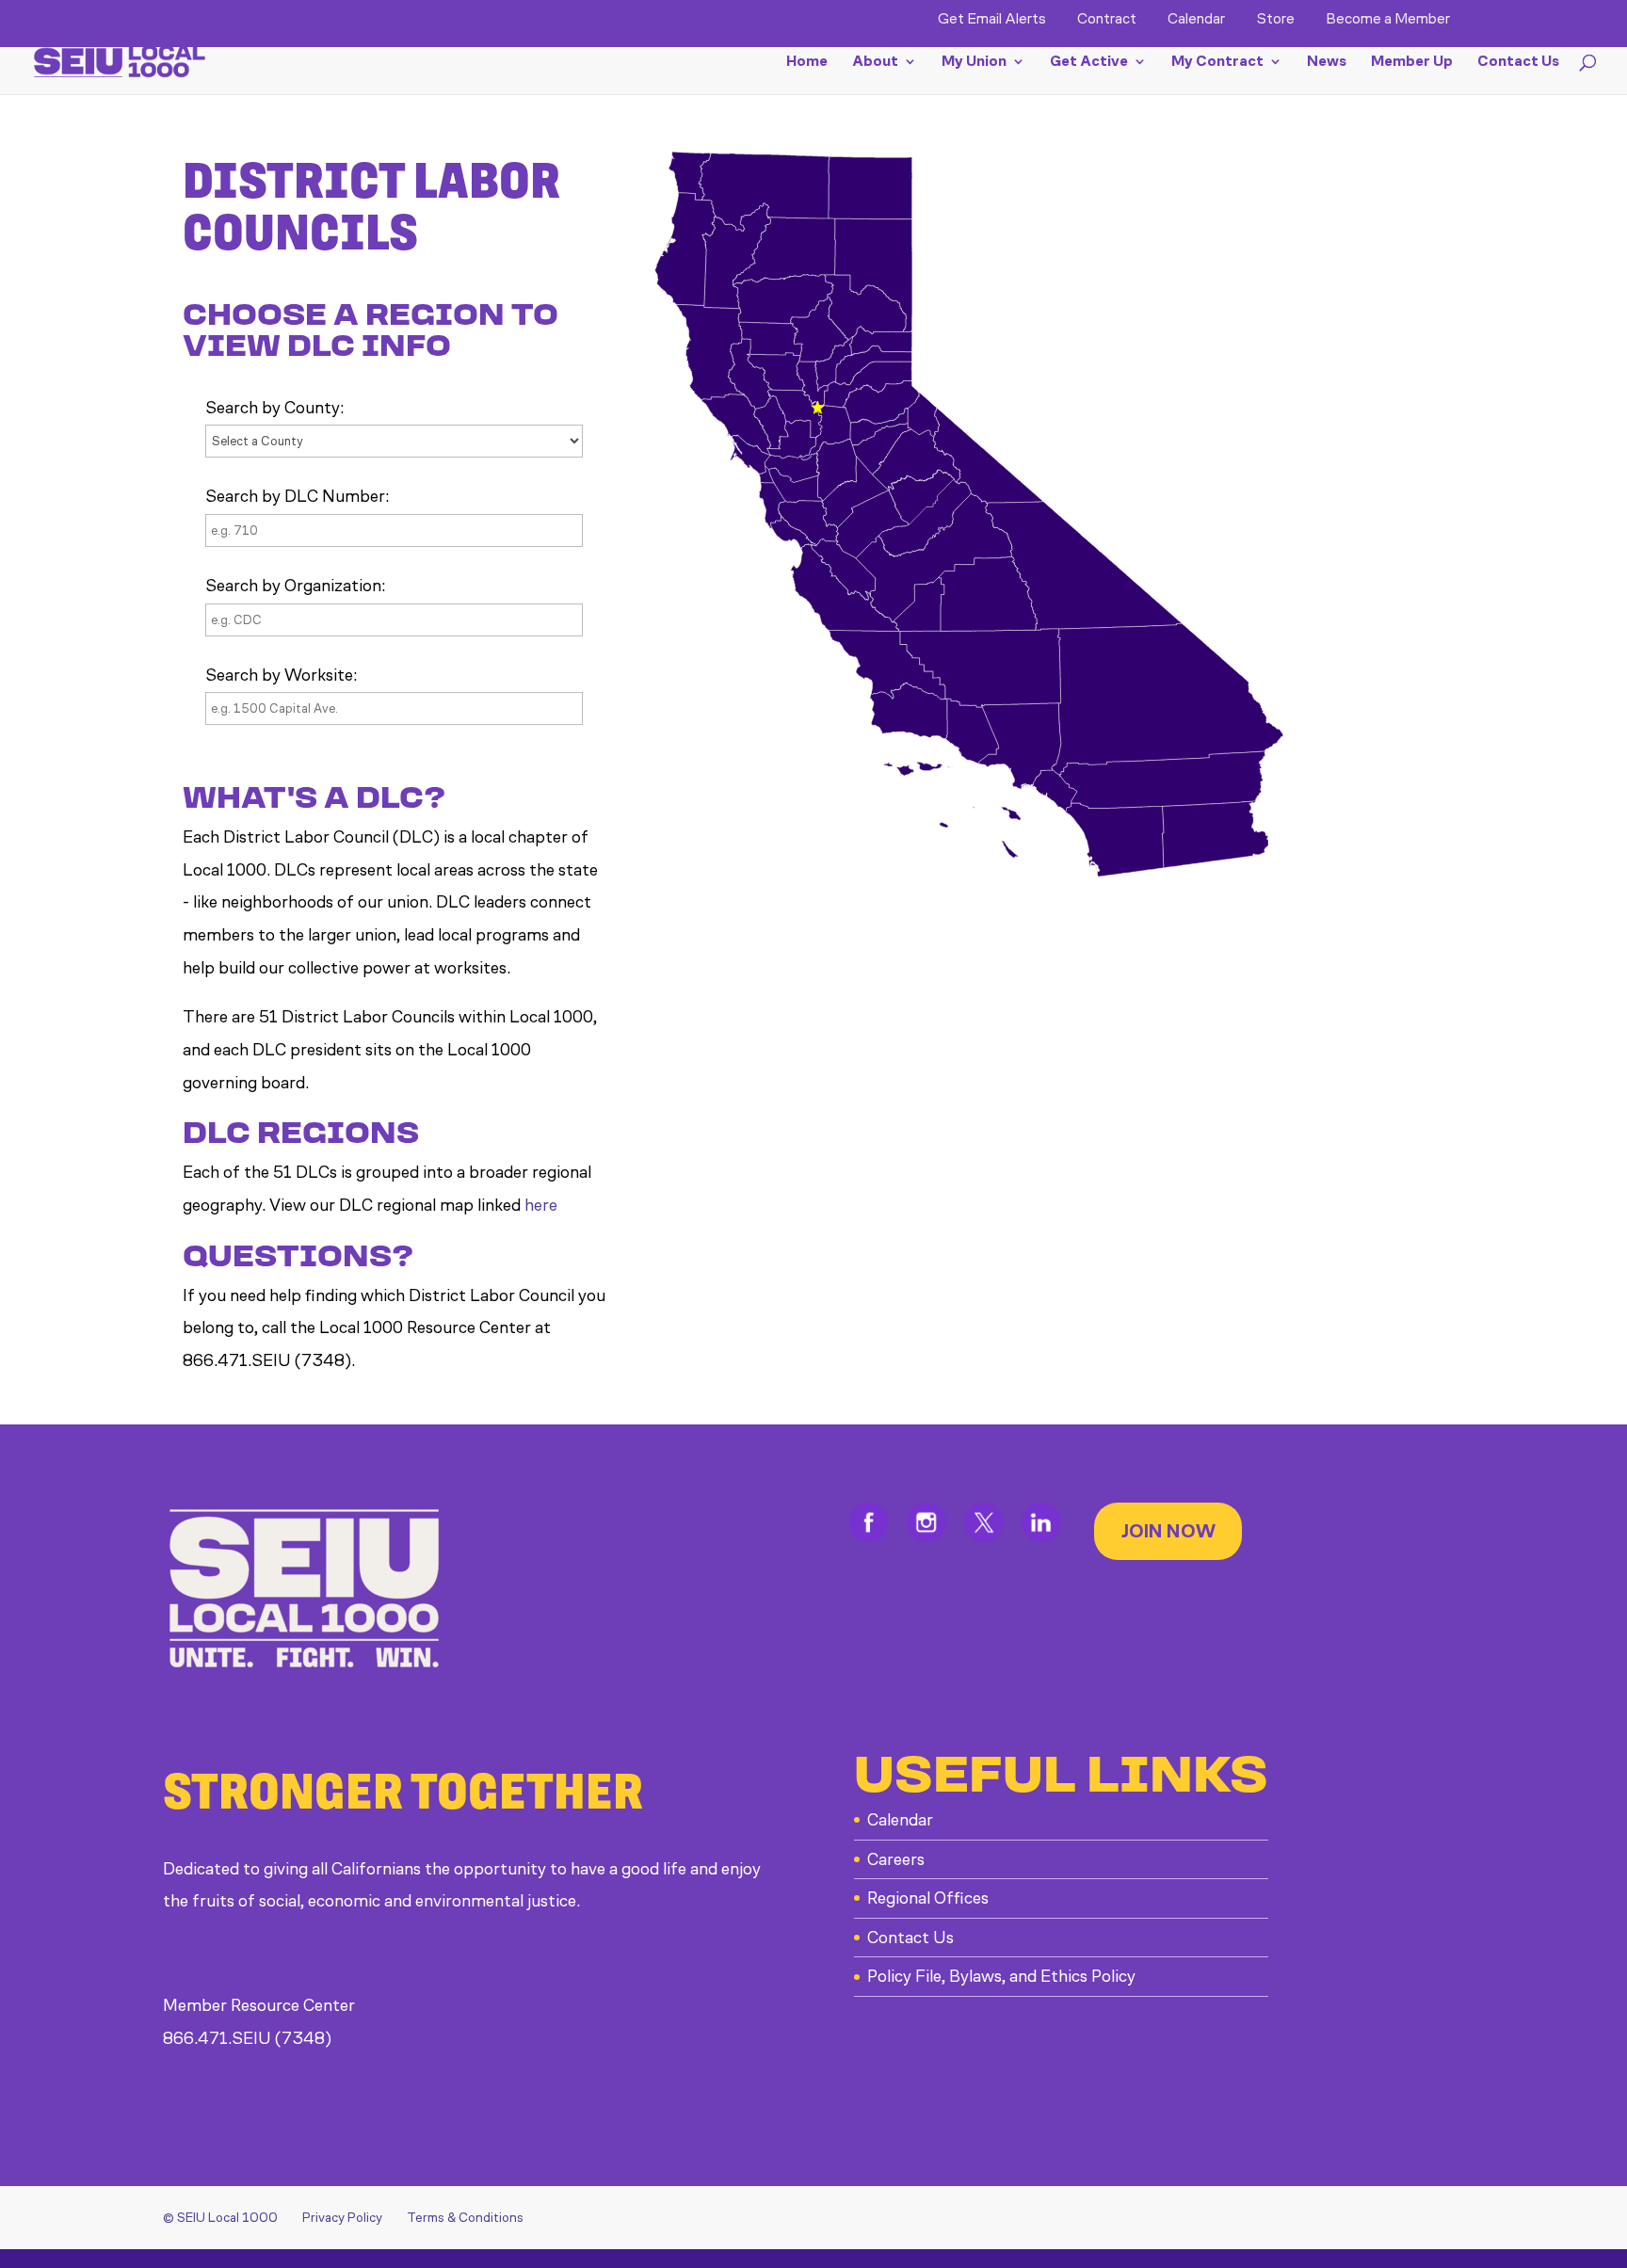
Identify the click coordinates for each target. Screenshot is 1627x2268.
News (1327, 62)
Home (807, 62)
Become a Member (1388, 19)
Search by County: (274, 408)
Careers (896, 1859)
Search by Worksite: (281, 675)
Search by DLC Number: (297, 496)
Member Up (1412, 62)
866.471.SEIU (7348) (247, 2038)
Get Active (1089, 62)
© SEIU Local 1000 (220, 2218)
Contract (1107, 19)
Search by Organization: (295, 586)
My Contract (1217, 62)
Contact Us (1518, 62)
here (541, 1205)
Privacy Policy (342, 2218)
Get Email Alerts (992, 19)
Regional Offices (928, 1898)
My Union (974, 62)
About (875, 62)
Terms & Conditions (465, 2218)
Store (1275, 19)
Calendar (1196, 19)
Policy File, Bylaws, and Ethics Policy (1001, 1976)
